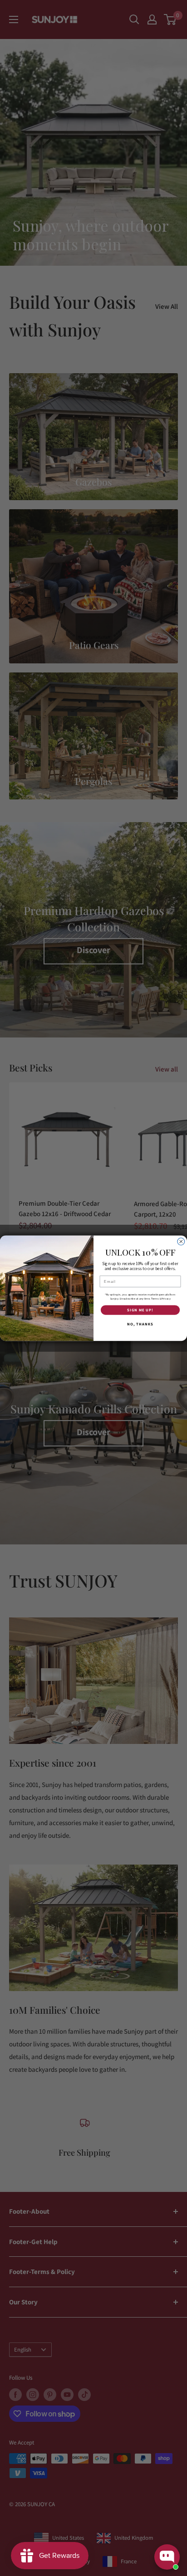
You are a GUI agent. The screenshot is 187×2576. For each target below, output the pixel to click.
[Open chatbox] (167, 2557)
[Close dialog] (181, 1242)
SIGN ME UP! (140, 1310)
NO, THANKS (140, 1324)
